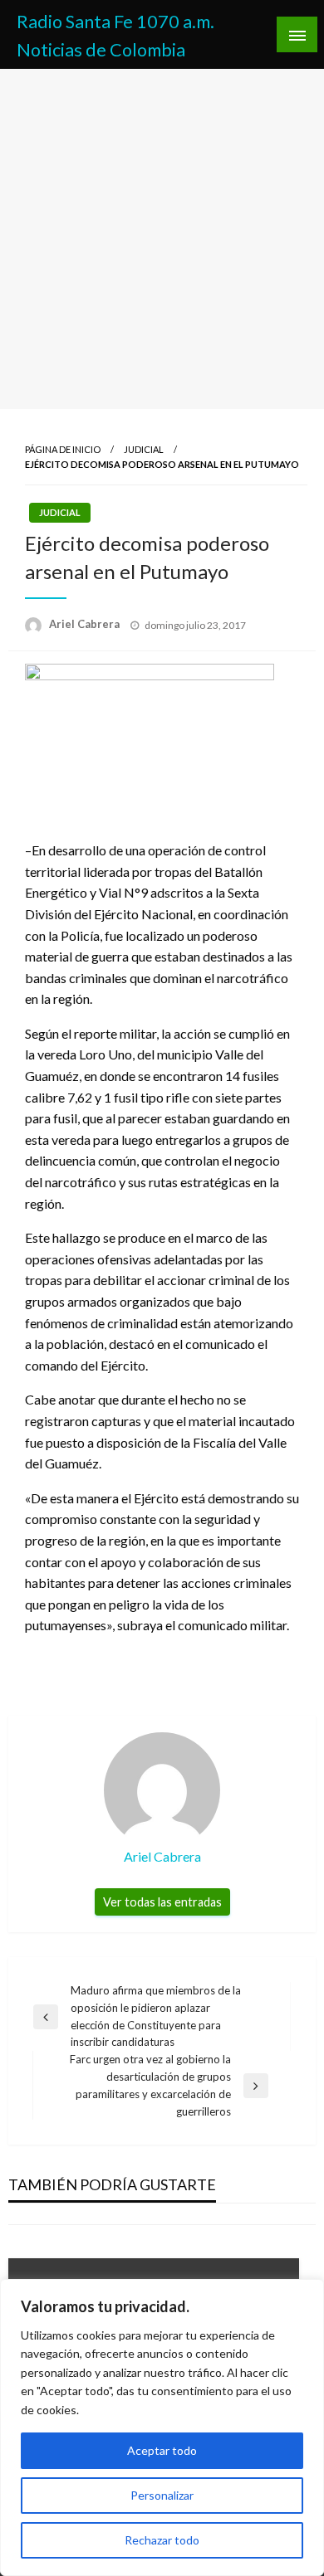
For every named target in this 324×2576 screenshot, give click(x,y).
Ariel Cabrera (86, 624)
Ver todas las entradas (162, 1902)
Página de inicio (63, 449)
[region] (162, 2427)
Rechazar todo (162, 2540)
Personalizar (162, 2495)
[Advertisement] (162, 239)
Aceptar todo (162, 2450)
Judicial (144, 449)
